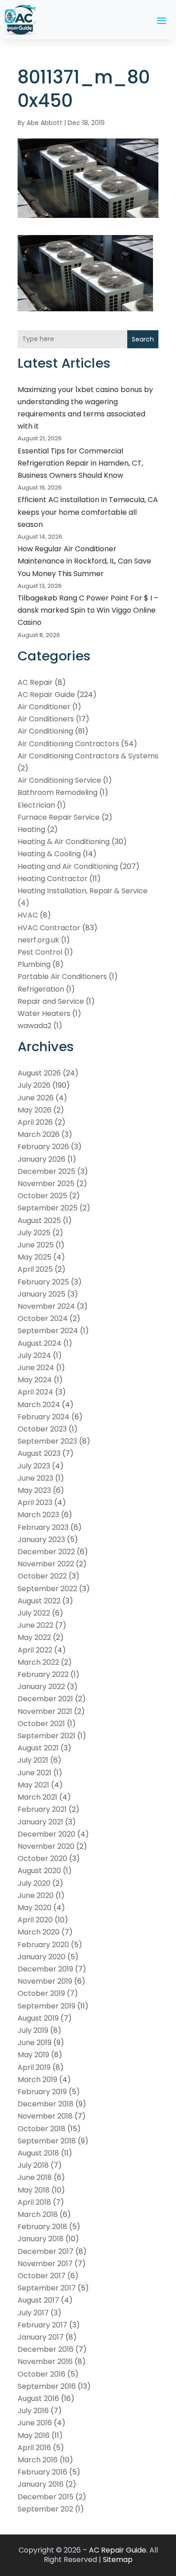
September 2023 (47, 1441)
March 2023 (38, 1515)
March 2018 (38, 2214)
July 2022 (34, 1613)
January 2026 (42, 1159)
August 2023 (39, 1453)
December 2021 (45, 1699)
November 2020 (46, 1846)
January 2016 (41, 2484)
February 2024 (44, 1417)
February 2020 (43, 1945)
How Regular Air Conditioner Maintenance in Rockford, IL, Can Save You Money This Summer (84, 561)
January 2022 (41, 1687)
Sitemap (118, 2560)
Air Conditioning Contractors (68, 744)
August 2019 (38, 2018)
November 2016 (45, 2361)
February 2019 (42, 2092)
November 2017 (45, 2264)
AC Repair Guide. (118, 2550)
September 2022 (47, 1589)
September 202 (45, 2509)
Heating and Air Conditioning (68, 866)
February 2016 (42, 2472)
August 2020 (39, 1871)
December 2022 (46, 1552)
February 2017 (42, 2325)
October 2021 (41, 1724)
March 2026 (39, 1134)
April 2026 (35, 1122)
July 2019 (33, 2030)
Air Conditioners (46, 719)
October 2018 (42, 2129)
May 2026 (35, 1110)
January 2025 (42, 1294)
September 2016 (47, 2386)
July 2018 (33, 2165)
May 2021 (33, 1785)
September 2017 (47, 2288)
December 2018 (46, 2104)
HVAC (28, 915)
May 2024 (35, 1380)
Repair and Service (51, 1001)
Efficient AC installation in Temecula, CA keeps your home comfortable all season (88, 512)
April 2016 (34, 2448)
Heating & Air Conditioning (64, 842)
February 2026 (43, 1147)
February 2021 (42, 1809)
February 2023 (43, 1527)
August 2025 (39, 1221)
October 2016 (42, 2374)
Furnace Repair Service (59, 817)
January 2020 (42, 1957)
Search (143, 339)
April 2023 (35, 1503)
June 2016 (35, 2423)
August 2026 (39, 1073)
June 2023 (35, 1478)
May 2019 (33, 2055)
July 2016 (33, 2411)
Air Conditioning (45, 731)
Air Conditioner (44, 707)
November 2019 (45, 1981)
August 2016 (38, 2398)
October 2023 (42, 1429)
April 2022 (35, 1650)
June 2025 (36, 1245)
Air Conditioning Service (59, 780)
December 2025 (46, 1171)
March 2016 (38, 2460)
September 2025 (48, 1208)
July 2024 (34, 1355)
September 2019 (46, 2006)
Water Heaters (44, 1013)
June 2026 (36, 1098)
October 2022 (42, 1576)
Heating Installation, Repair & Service (83, 891)
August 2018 (38, 2153)
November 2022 (46, 1564)
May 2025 (35, 1257)
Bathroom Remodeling (58, 792)
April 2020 (35, 1920)
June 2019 (35, 2043)
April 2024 (35, 1392)
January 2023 (41, 1540)
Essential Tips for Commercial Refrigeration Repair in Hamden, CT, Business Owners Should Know (80, 463)
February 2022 (43, 1674)
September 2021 (46, 1736)
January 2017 (41, 2337)
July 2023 (34, 1466)
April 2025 (35, 1269)
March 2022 (38, 1662)
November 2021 (45, 1711)
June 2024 (36, 1368)
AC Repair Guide (46, 695)
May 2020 (35, 1908)
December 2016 (46, 2349)
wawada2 (35, 1026)
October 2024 (43, 1318)
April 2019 (34, 2067)
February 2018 (42, 2227)
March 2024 (39, 1405)
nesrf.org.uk (38, 940)
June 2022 (35, 1625)
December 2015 (46, 2497)
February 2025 (43, 1282)
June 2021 (35, 1773)
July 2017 (33, 2313)
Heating (31, 829)
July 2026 (34, 1085)
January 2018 (41, 2239)
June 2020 (36, 1895)
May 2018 (34, 2190)
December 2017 (46, 2251)
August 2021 (38, 1748)
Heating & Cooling (49, 854)
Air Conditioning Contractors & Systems (88, 756)
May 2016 (34, 2435)
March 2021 (37, 1797)
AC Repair (35, 682)
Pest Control (40, 952)
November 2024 (46, 1306)
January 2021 (40, 1822)
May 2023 (34, 1490)
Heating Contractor (53, 879)
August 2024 (39, 1343)
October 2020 (42, 1858)
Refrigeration (41, 989)
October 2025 (42, 1196)
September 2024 (48, 1331)
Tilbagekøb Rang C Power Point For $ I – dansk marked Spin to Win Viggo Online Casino (88, 610)
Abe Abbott (44, 123)
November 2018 (45, 2116)
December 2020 (46, 1834)
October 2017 (42, 2276)
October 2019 (41, 1993)
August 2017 (38, 2300)
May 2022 (34, 1637)
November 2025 (46, 1184)
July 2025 (34, 1233)
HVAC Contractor (49, 928)
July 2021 (33, 1760)
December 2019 (45, 1969)
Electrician (36, 805)
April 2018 (34, 2202)
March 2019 (37, 2080)
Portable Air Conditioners (62, 976)
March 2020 (39, 1932)
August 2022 (39, 1601)
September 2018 (47, 2141)
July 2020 (34, 1883)
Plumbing (34, 964)
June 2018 (35, 2177)
